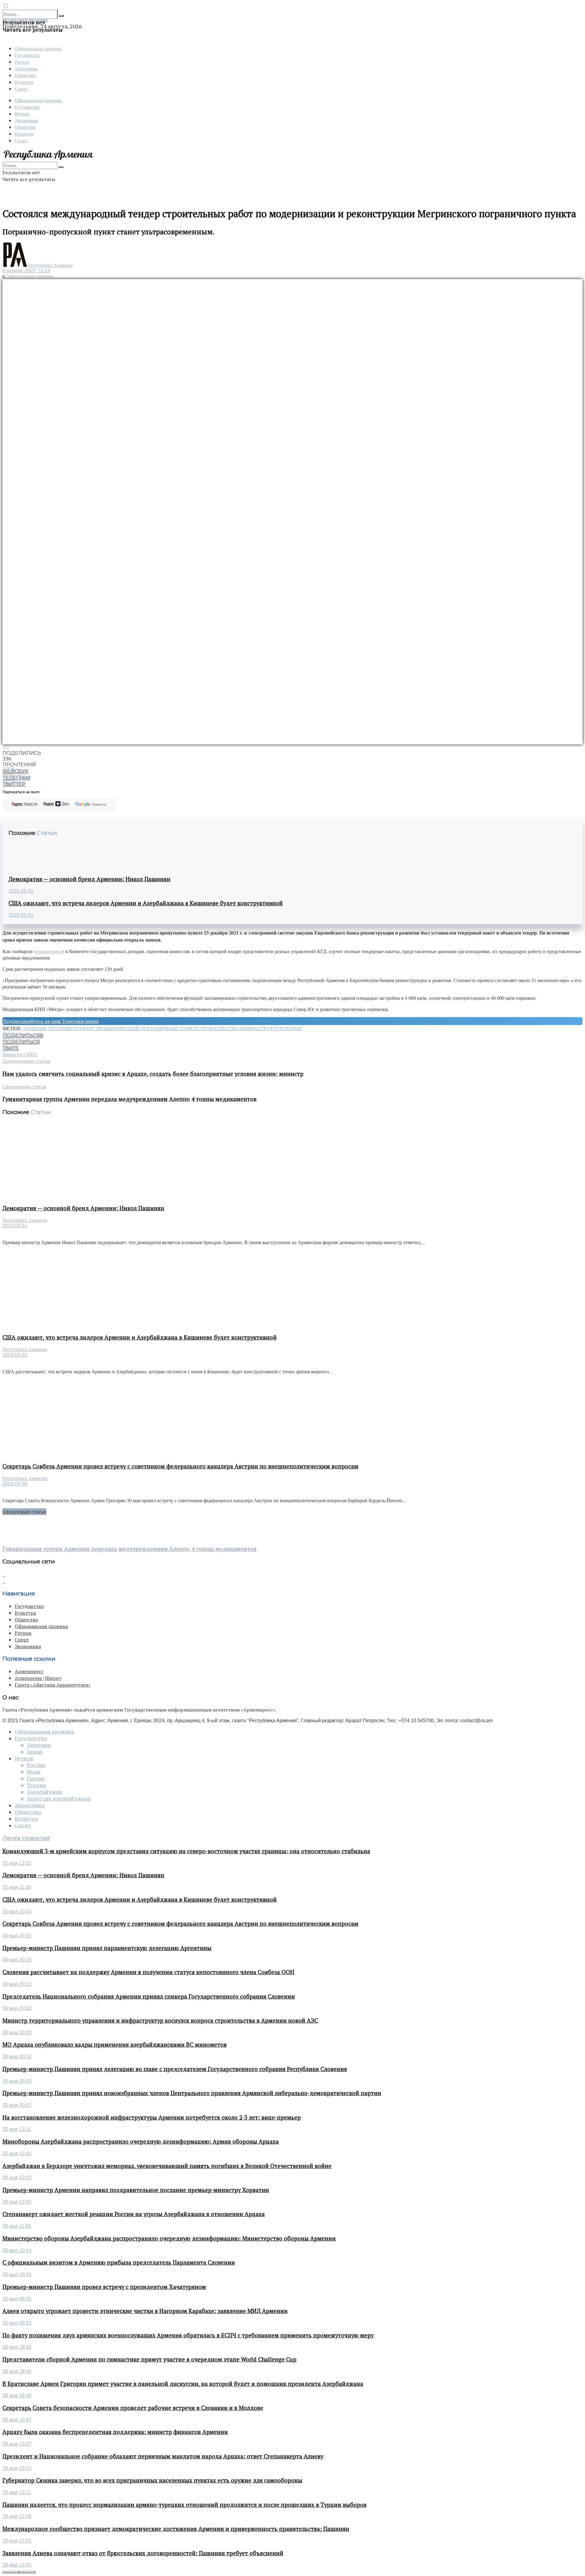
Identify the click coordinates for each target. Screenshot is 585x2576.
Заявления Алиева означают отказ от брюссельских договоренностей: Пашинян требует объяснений (143, 2553)
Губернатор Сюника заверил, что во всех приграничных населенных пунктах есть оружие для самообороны (152, 2480)
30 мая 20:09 (17, 2081)
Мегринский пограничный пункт (151, 1028)
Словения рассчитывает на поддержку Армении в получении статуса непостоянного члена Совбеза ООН (148, 1972)
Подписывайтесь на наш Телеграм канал (51, 1021)
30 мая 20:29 (17, 1960)
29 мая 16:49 (17, 2395)
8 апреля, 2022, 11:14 (26, 271)
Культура (24, 82)
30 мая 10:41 (17, 2274)
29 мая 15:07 (17, 2444)
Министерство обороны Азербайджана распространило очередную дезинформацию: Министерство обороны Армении (169, 2238)
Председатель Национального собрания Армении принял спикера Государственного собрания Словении (149, 1996)
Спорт (21, 89)
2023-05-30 (15, 1484)
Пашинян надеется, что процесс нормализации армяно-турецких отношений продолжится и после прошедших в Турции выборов (184, 2505)
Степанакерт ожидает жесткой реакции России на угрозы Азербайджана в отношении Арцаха (134, 2214)
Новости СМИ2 (20, 1054)
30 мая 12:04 (17, 2154)
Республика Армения (50, 265)
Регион (22, 62)
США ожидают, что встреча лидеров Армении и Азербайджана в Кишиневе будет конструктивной (146, 903)
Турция (36, 1785)
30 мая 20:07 (17, 2105)
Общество (25, 75)
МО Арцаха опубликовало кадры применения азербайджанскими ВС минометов (115, 2045)
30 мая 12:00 (17, 2202)
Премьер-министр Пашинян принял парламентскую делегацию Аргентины (107, 1948)
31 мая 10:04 (17, 1912)
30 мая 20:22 (17, 2008)
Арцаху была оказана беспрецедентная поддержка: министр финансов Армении (115, 2432)
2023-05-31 (21, 891)
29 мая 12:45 (17, 2565)
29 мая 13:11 (17, 2492)
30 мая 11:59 (17, 2226)
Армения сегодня (46, 1028)
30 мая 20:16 (17, 2057)
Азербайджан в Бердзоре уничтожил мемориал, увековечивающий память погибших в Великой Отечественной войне (167, 2166)
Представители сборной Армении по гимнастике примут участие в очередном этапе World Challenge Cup (149, 2359)
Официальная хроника (38, 48)
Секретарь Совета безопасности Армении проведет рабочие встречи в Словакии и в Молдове (133, 2408)
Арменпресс (49, 951)
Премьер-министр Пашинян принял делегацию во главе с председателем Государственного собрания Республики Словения (175, 2069)
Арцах (35, 1752)
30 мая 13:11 (17, 2129)
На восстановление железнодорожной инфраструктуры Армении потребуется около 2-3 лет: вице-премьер (152, 2117)
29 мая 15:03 (17, 2468)
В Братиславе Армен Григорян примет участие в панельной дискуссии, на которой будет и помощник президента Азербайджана (183, 2384)
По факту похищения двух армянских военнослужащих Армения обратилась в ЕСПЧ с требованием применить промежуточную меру (188, 2335)
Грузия (36, 1779)
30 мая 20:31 (17, 1936)
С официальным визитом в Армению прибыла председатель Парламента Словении (119, 2262)
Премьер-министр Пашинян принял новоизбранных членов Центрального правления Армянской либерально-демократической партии (192, 2093)
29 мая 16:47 (17, 2420)
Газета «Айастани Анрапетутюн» (53, 1685)
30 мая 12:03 (17, 2178)
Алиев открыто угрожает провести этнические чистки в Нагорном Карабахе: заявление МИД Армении (145, 2311)
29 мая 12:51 (17, 2541)
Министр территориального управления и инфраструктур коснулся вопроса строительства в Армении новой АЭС (160, 2021)
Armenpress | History (38, 1678)
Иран (34, 1772)
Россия (36, 1765)
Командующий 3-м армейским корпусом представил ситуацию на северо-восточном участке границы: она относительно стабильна (186, 1851)
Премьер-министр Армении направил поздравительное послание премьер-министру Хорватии (136, 2190)
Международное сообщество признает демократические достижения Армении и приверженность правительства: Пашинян (176, 2529)
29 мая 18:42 (17, 2347)
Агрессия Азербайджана (59, 1799)
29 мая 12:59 (17, 2516)
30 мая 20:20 (17, 2033)
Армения (39, 1745)
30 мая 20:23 (17, 1984)
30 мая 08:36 (17, 2299)
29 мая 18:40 (17, 2371)
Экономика (26, 68)
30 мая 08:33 (17, 2323)
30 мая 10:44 (17, 2250)
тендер (292, 1028)
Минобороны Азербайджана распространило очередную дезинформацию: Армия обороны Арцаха (141, 2141)
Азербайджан (44, 1792)
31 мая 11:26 (17, 1887)
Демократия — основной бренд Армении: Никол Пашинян (89, 879)
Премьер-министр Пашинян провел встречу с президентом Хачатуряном (104, 2287)
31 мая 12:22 (17, 1863)
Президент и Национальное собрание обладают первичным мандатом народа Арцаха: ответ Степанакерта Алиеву (163, 2456)
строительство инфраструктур (240, 1028)
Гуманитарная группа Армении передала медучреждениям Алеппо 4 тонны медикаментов (129, 1549)
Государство (27, 55)
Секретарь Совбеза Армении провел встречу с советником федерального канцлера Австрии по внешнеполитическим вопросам (180, 1466)
